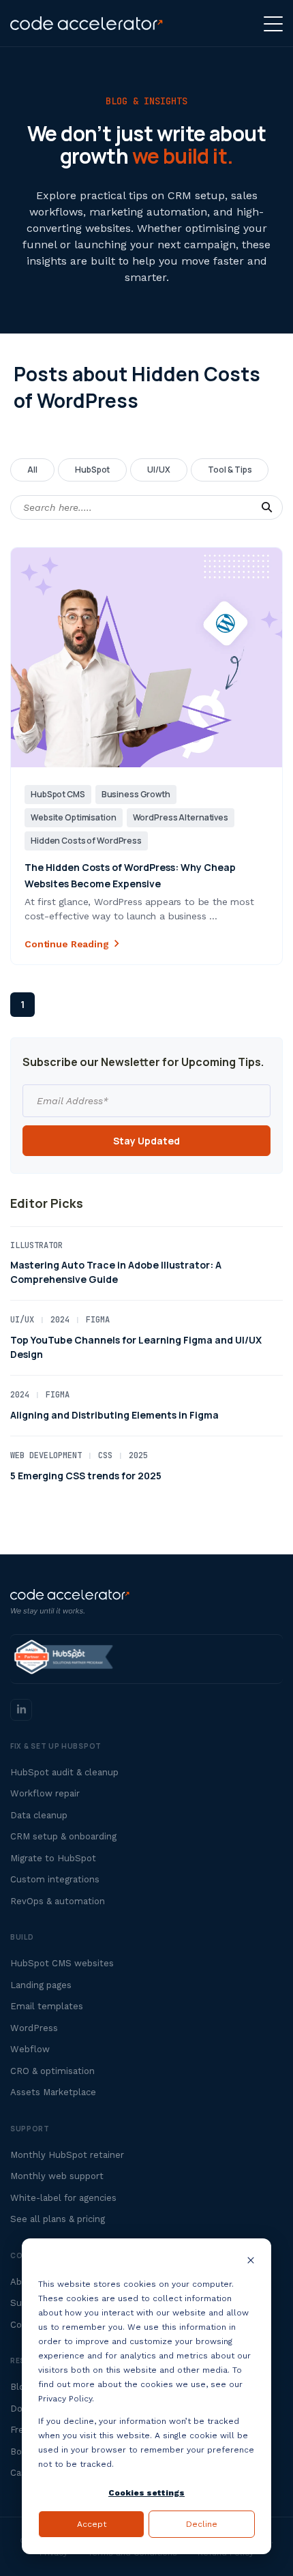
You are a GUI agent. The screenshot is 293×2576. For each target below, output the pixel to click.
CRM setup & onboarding (63, 1836)
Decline (202, 2524)
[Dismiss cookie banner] (251, 2262)
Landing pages (41, 1985)
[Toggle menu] (273, 24)
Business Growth (136, 794)
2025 (138, 1455)
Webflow (30, 2049)
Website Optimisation (74, 817)
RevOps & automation (58, 1901)
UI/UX (159, 470)
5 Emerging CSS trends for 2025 (86, 1476)
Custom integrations (55, 1879)
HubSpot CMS (58, 794)
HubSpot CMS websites (62, 1963)
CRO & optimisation (52, 2071)
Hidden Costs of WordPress (86, 841)
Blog (20, 2387)
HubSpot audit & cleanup (64, 1772)
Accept (92, 2524)
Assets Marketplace (53, 2092)
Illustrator (36, 1245)
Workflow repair (45, 1793)
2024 (60, 1320)
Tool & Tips (230, 470)
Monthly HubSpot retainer (67, 2155)
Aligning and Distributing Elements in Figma (114, 1415)
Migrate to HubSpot (53, 1858)
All (32, 470)
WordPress (34, 2028)
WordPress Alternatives (181, 817)
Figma (98, 1320)
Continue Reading (67, 944)
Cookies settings (146, 2493)
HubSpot (93, 470)
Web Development (46, 1455)
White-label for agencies (63, 2198)
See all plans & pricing (58, 2219)
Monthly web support (57, 2176)
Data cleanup (39, 1815)
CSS (105, 1455)
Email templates (47, 2006)
